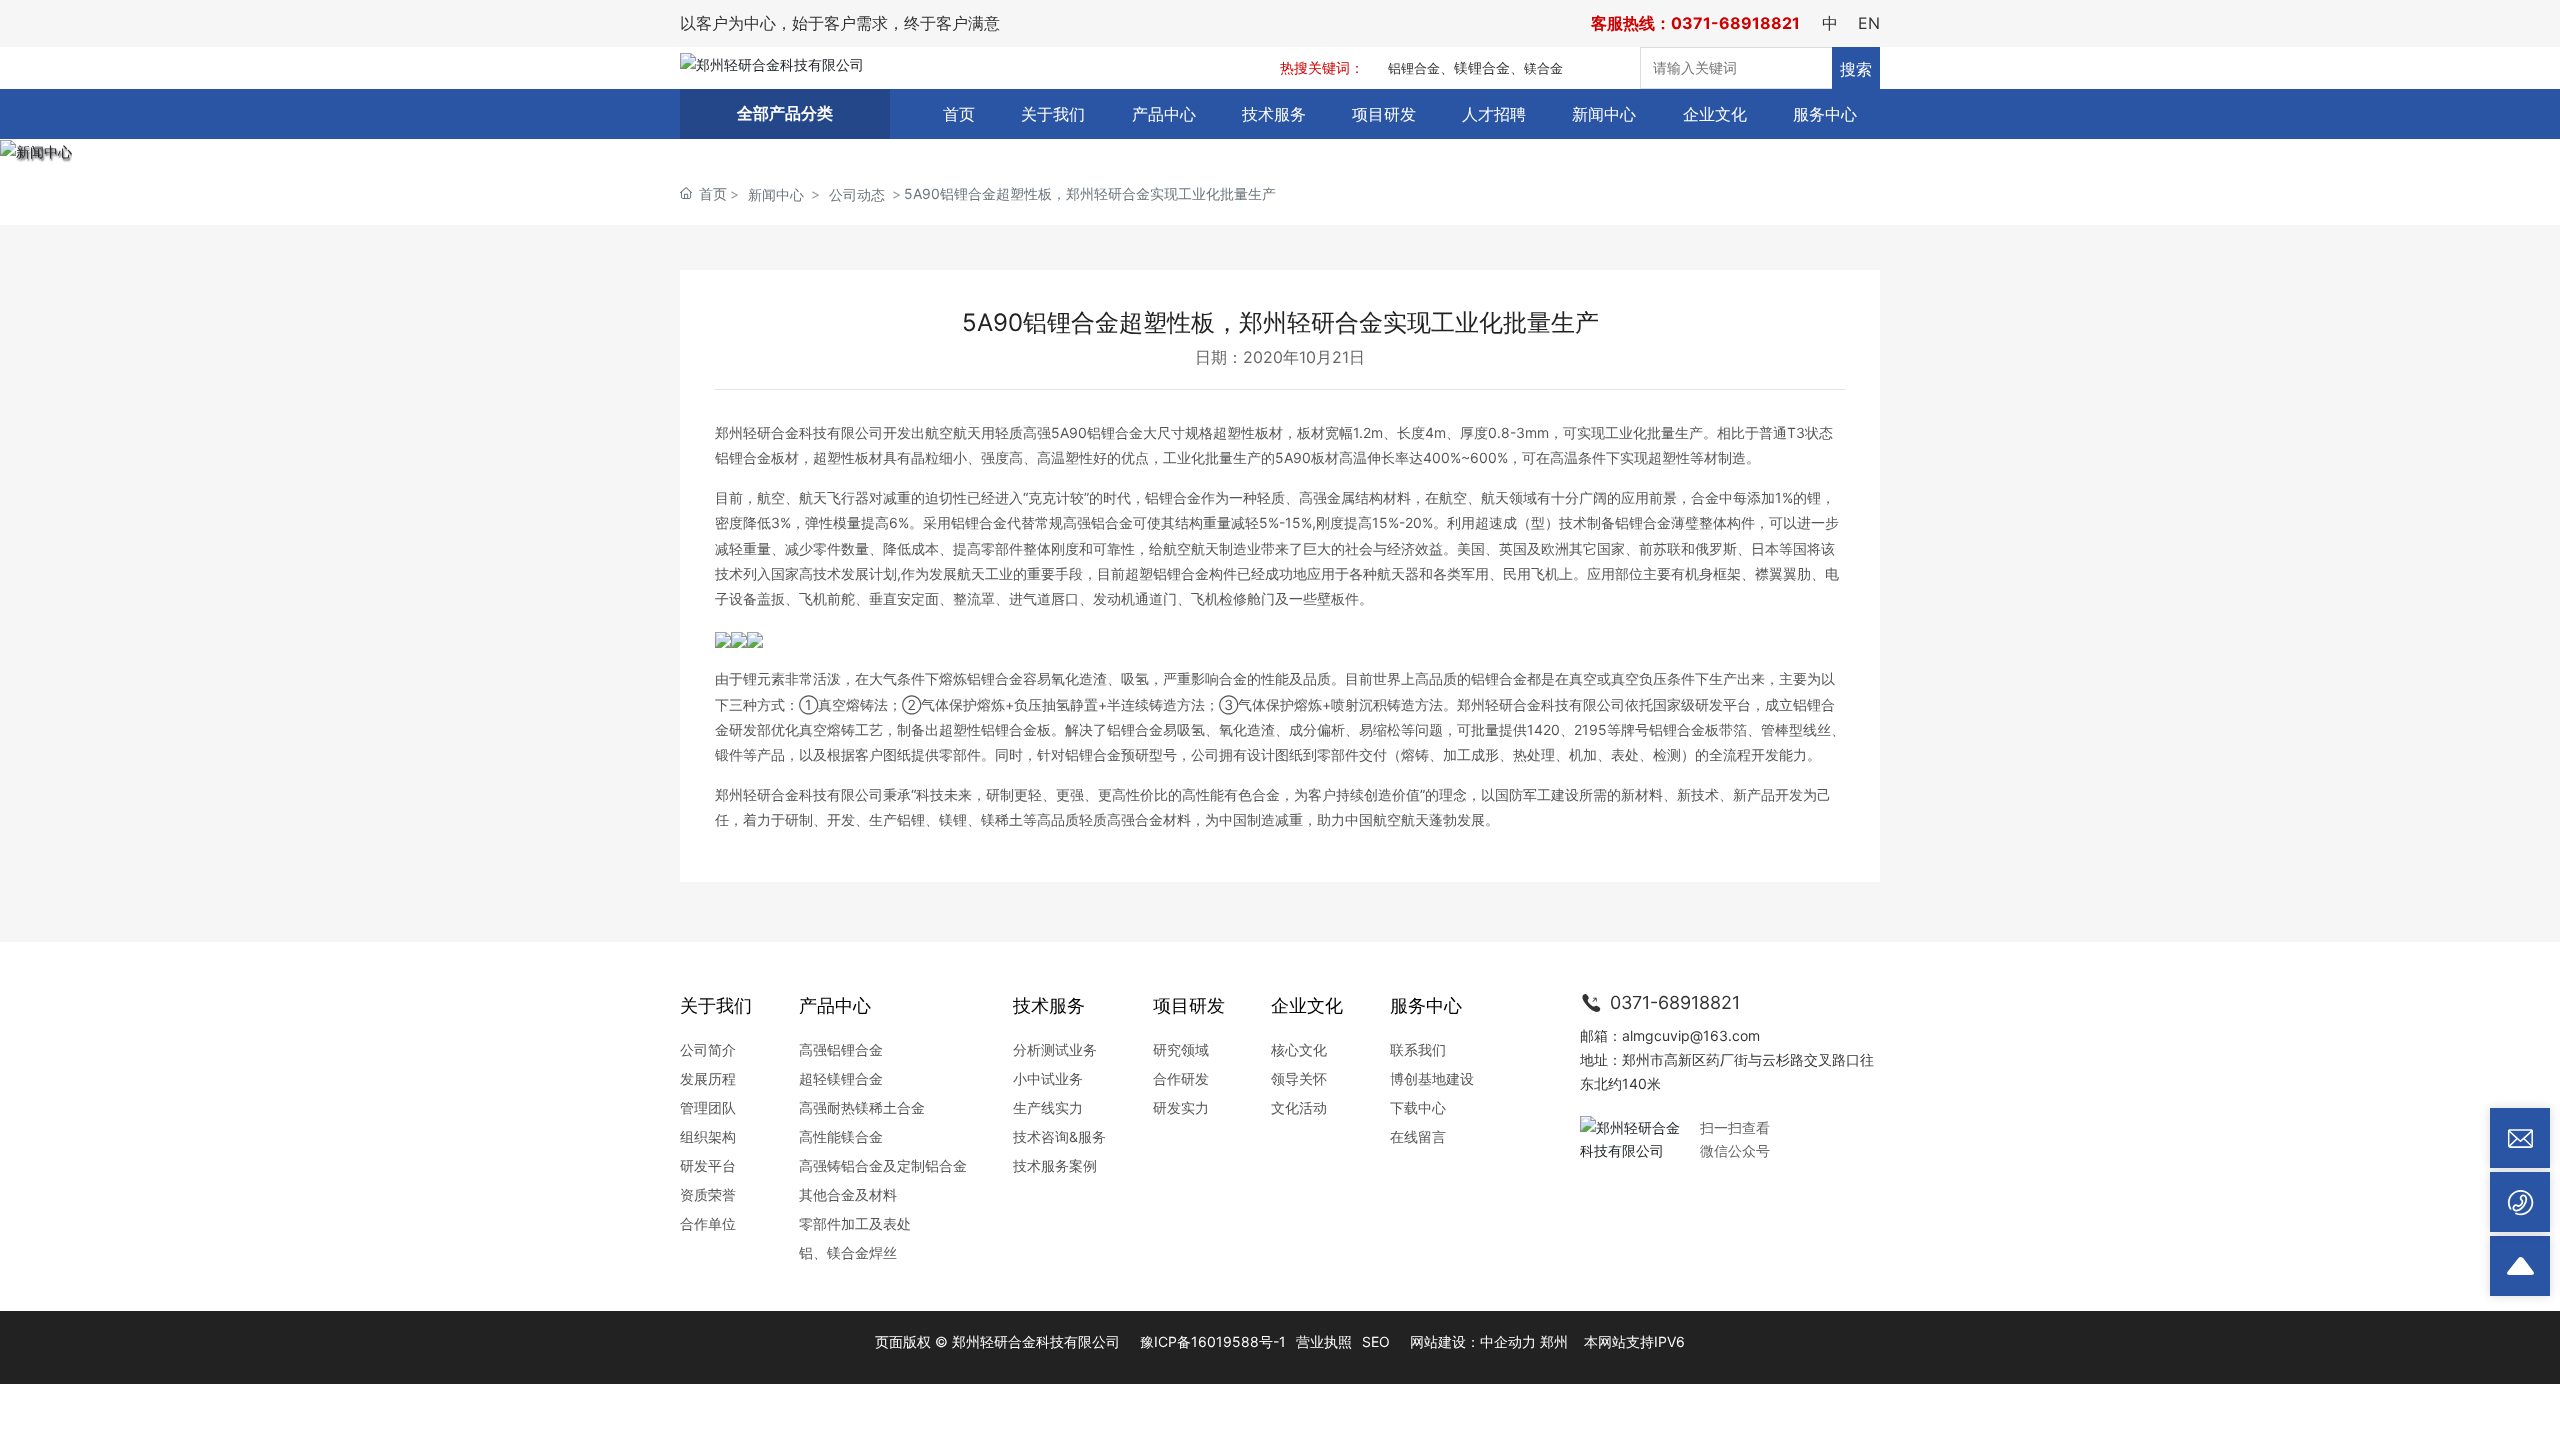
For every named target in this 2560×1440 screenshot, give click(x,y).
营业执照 (1324, 1341)
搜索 (1856, 69)
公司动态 (857, 194)
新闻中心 (776, 194)
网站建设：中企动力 (1473, 1341)
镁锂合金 (1482, 67)
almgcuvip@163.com (1691, 1035)
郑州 (1554, 1341)
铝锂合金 (1414, 68)
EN (1869, 23)
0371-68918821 (1672, 1002)
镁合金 (1543, 68)
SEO (1376, 1341)
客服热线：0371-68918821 (1695, 23)
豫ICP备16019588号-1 (1213, 1341)
